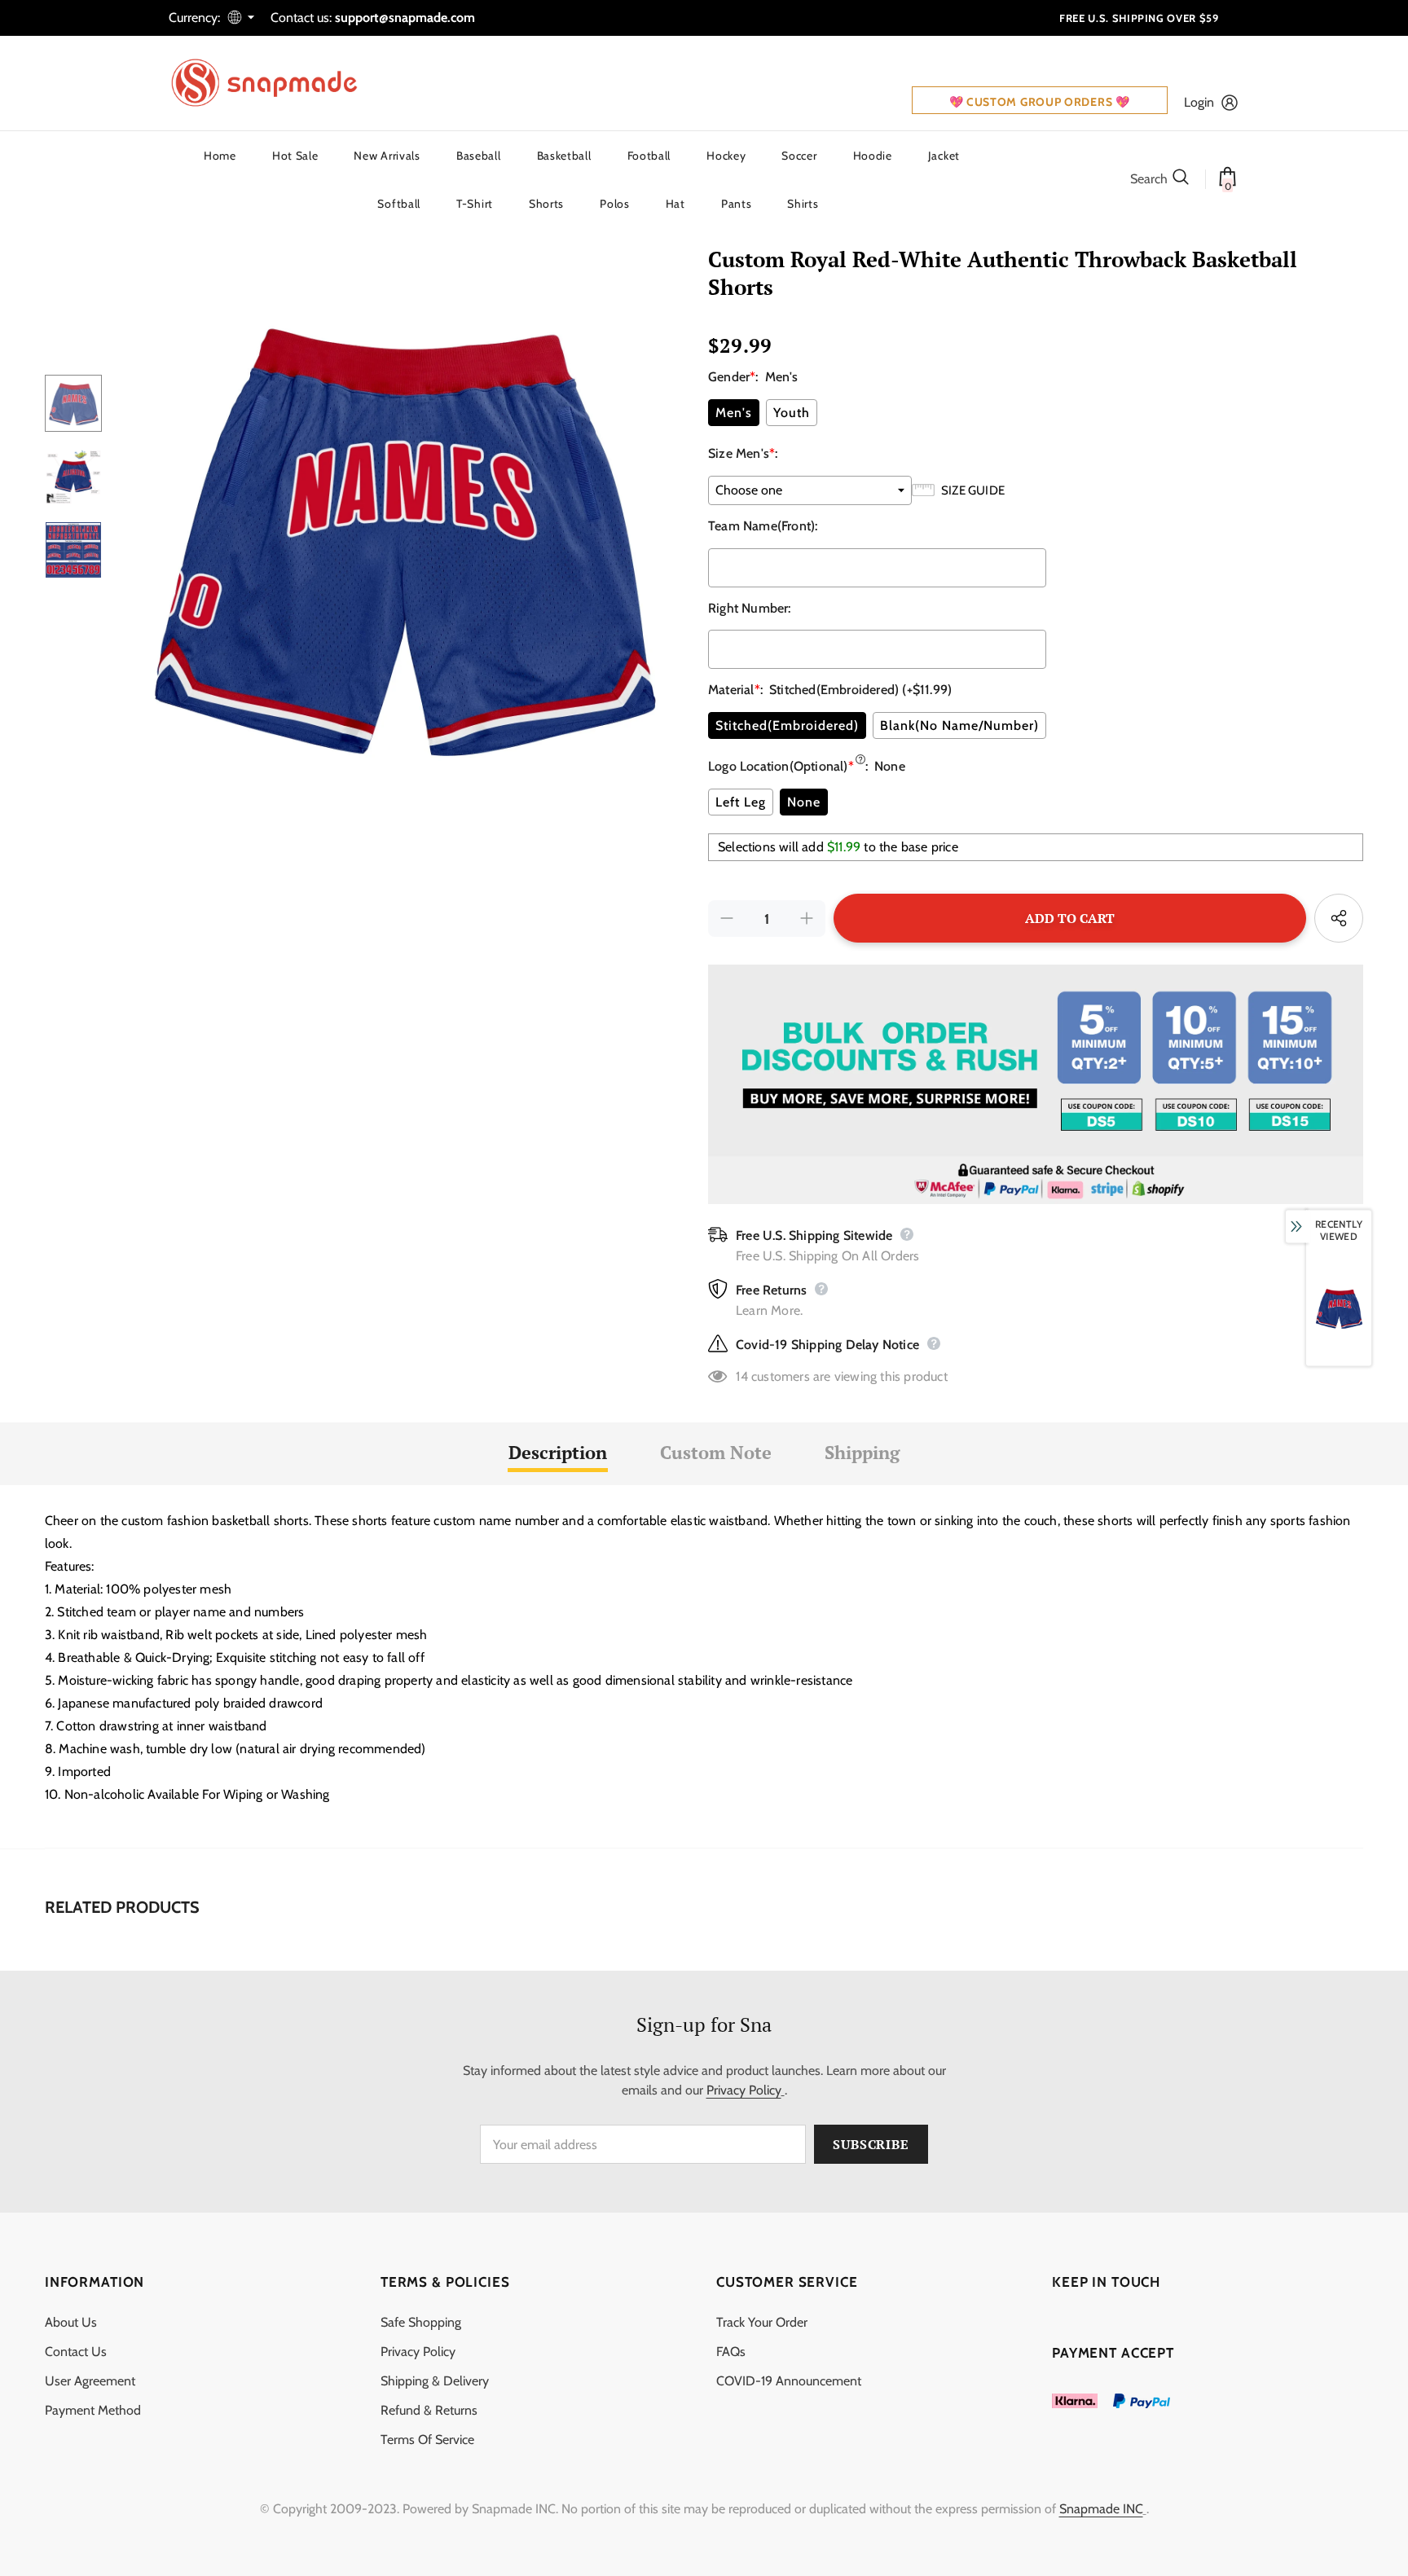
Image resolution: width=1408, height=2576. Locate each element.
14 (741, 1376)
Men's (734, 413)
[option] (401, 534)
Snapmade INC (1101, 2509)
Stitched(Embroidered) (787, 725)
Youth (792, 413)
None (804, 802)
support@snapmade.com (405, 18)
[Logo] (275, 83)
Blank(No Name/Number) (959, 725)
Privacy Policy (744, 2090)
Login (1199, 102)
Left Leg (741, 802)
